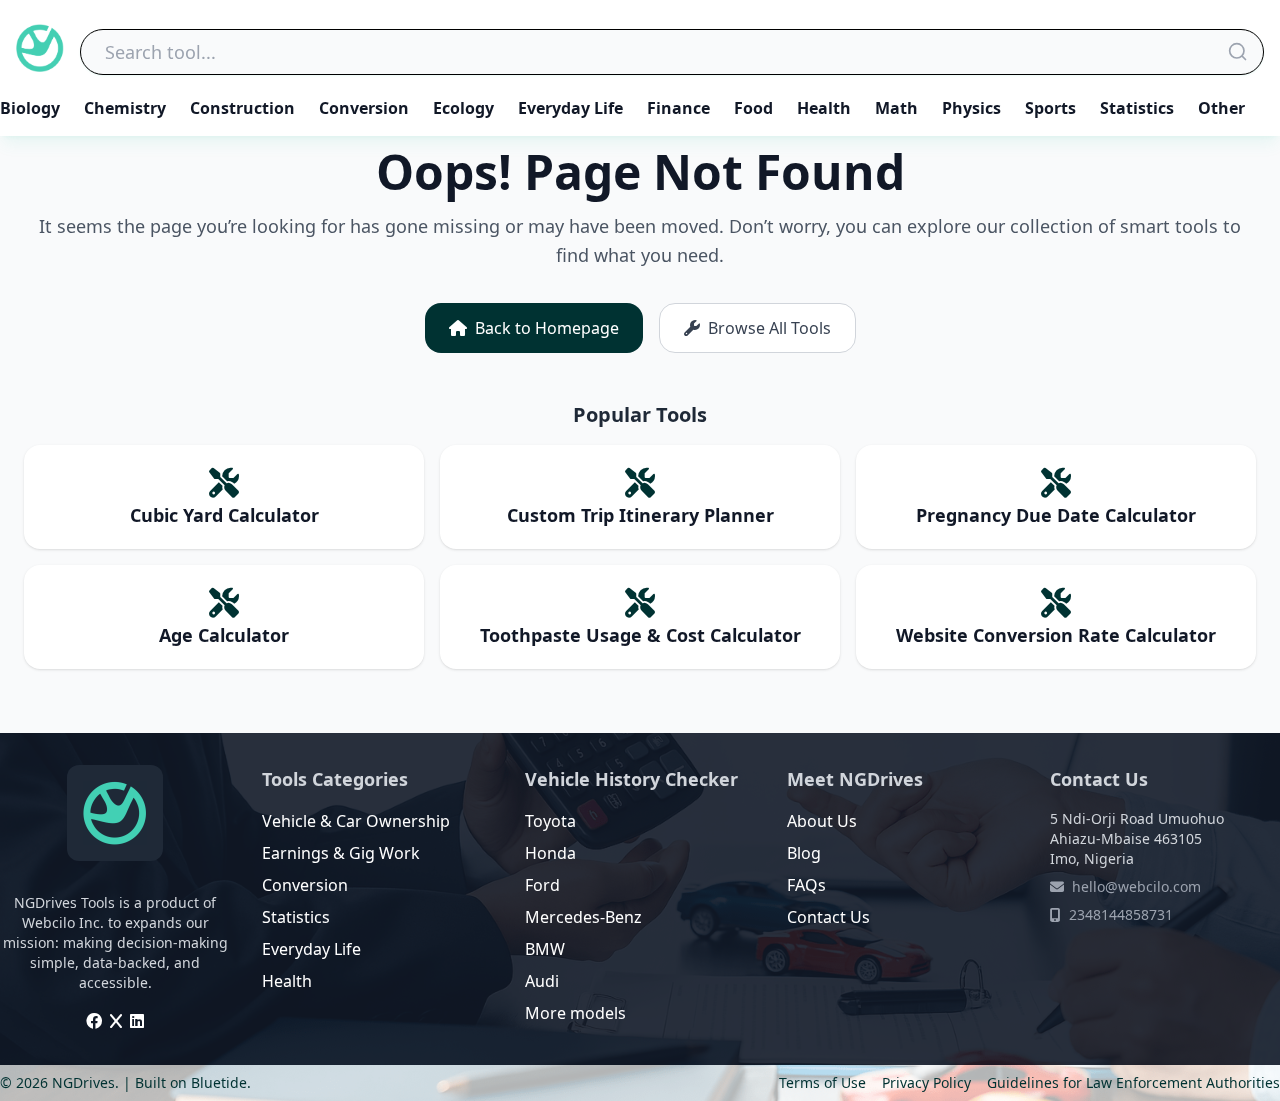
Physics (971, 108)
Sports (1050, 108)
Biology (30, 108)
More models (575, 1013)
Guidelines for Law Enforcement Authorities (1133, 1082)
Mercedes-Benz (583, 917)
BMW (545, 949)
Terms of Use (822, 1082)
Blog (804, 853)
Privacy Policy (926, 1082)
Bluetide (219, 1082)
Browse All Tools (769, 328)
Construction (242, 108)
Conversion (364, 108)
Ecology (463, 108)
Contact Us (828, 917)
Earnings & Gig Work (341, 853)
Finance (678, 108)
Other (1221, 108)
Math (896, 108)
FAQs (806, 885)
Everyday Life (570, 108)
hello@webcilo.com (1136, 886)
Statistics (1137, 108)
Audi (542, 981)
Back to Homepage (547, 328)
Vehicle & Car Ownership (356, 821)
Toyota (550, 821)
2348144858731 (1121, 914)
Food (753, 108)
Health (824, 108)
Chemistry (125, 108)
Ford (542, 885)
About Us (822, 821)
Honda (550, 853)
